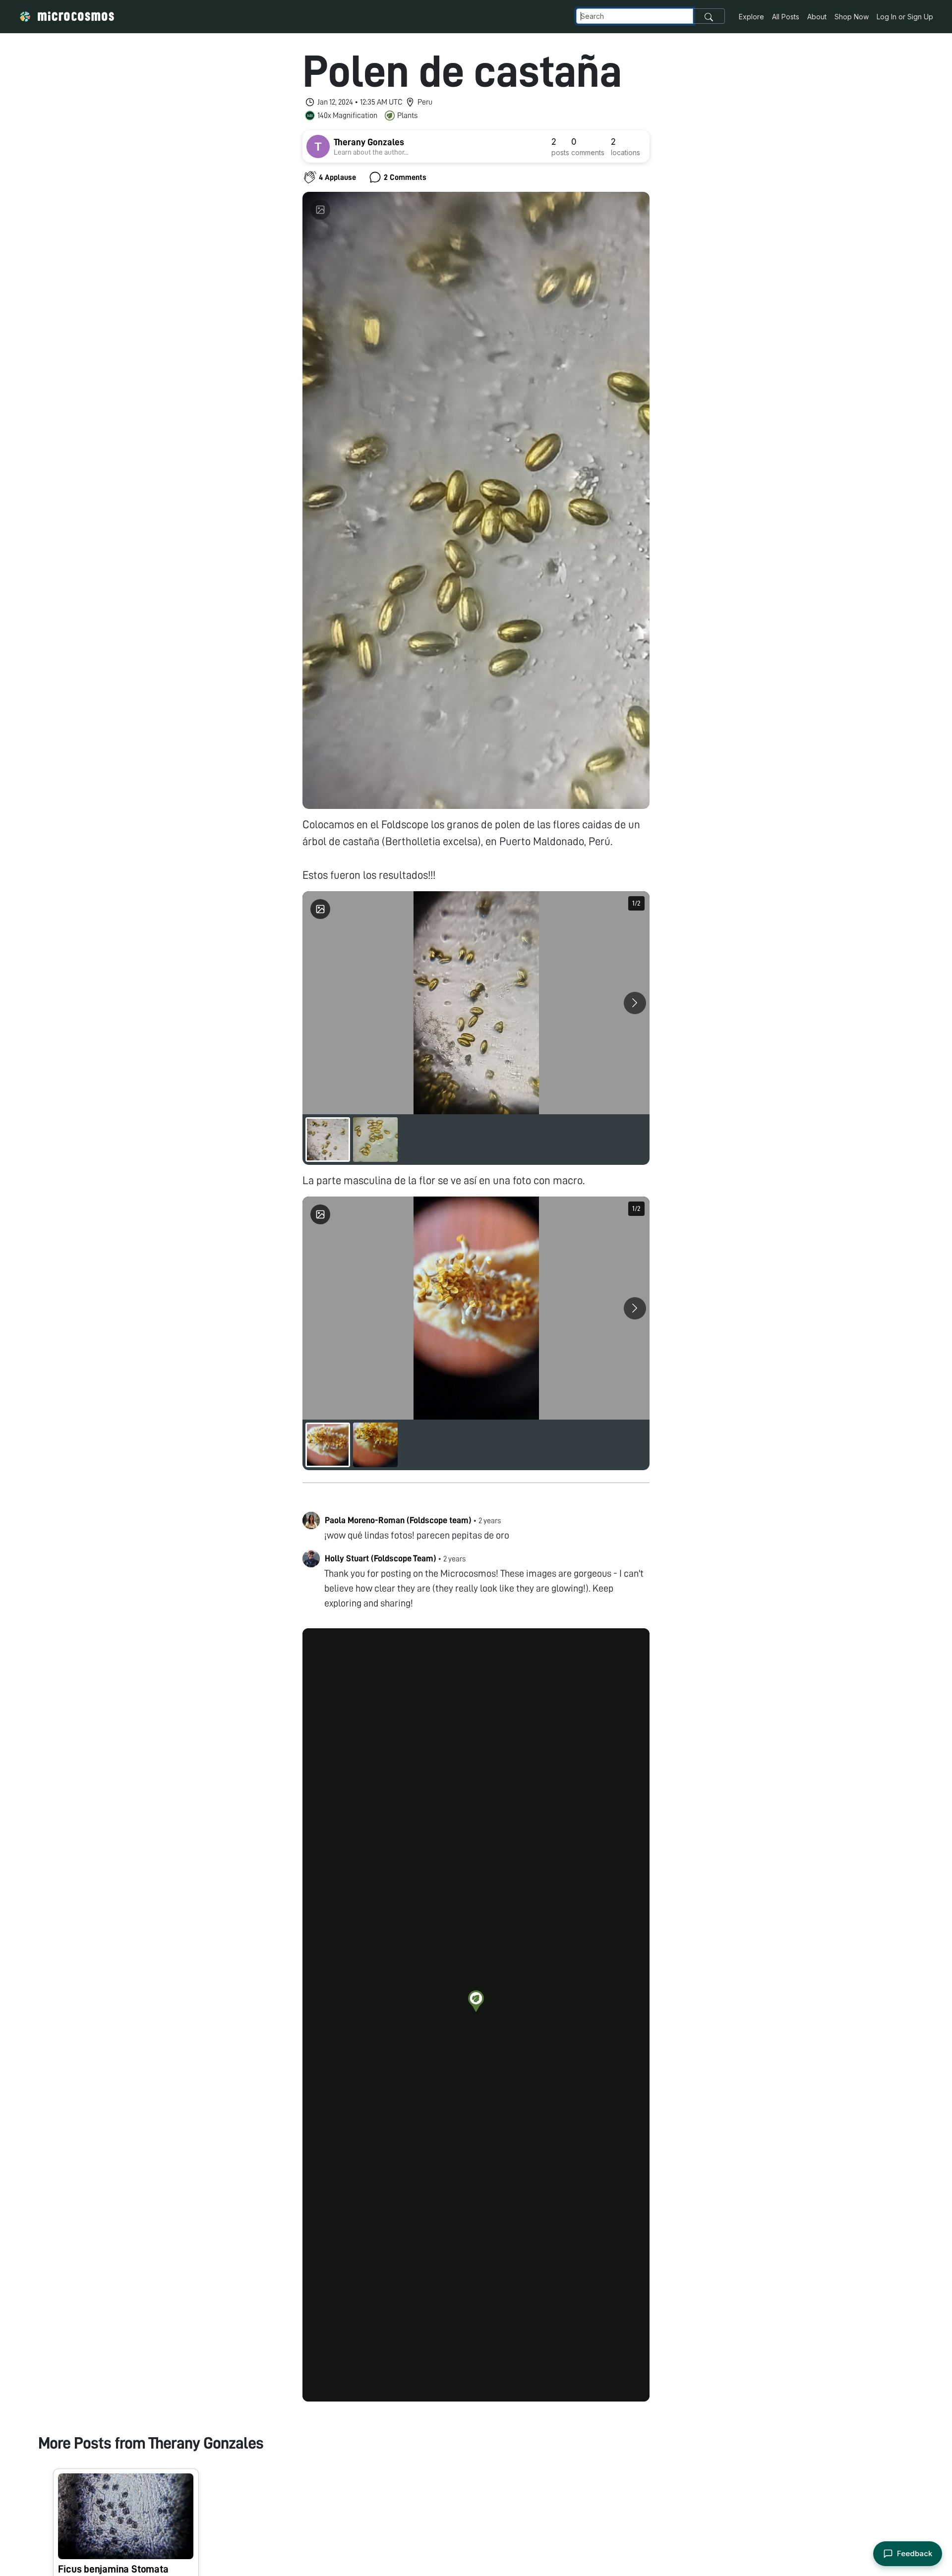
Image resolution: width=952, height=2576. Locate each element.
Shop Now (852, 17)
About (817, 17)
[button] (476, 2001)
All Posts (786, 17)
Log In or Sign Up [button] (905, 17)
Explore (751, 17)
